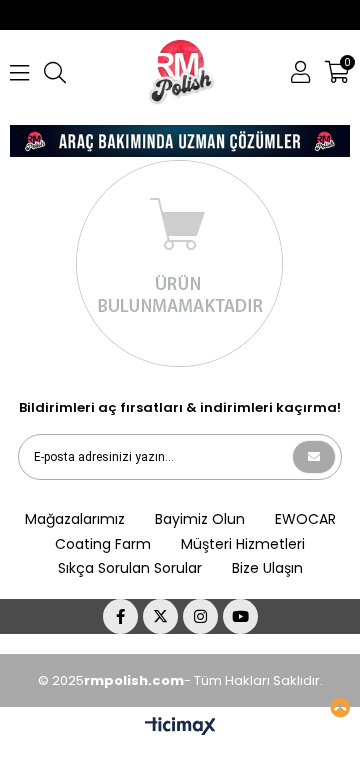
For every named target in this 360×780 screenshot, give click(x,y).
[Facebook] (120, 616)
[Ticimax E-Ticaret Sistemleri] (180, 727)
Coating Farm (103, 544)
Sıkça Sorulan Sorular (130, 568)
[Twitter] (160, 616)
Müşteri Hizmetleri (243, 544)
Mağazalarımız (75, 519)
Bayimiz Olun (200, 519)
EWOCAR (305, 519)
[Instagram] (200, 616)
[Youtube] (240, 616)
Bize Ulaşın (267, 568)
